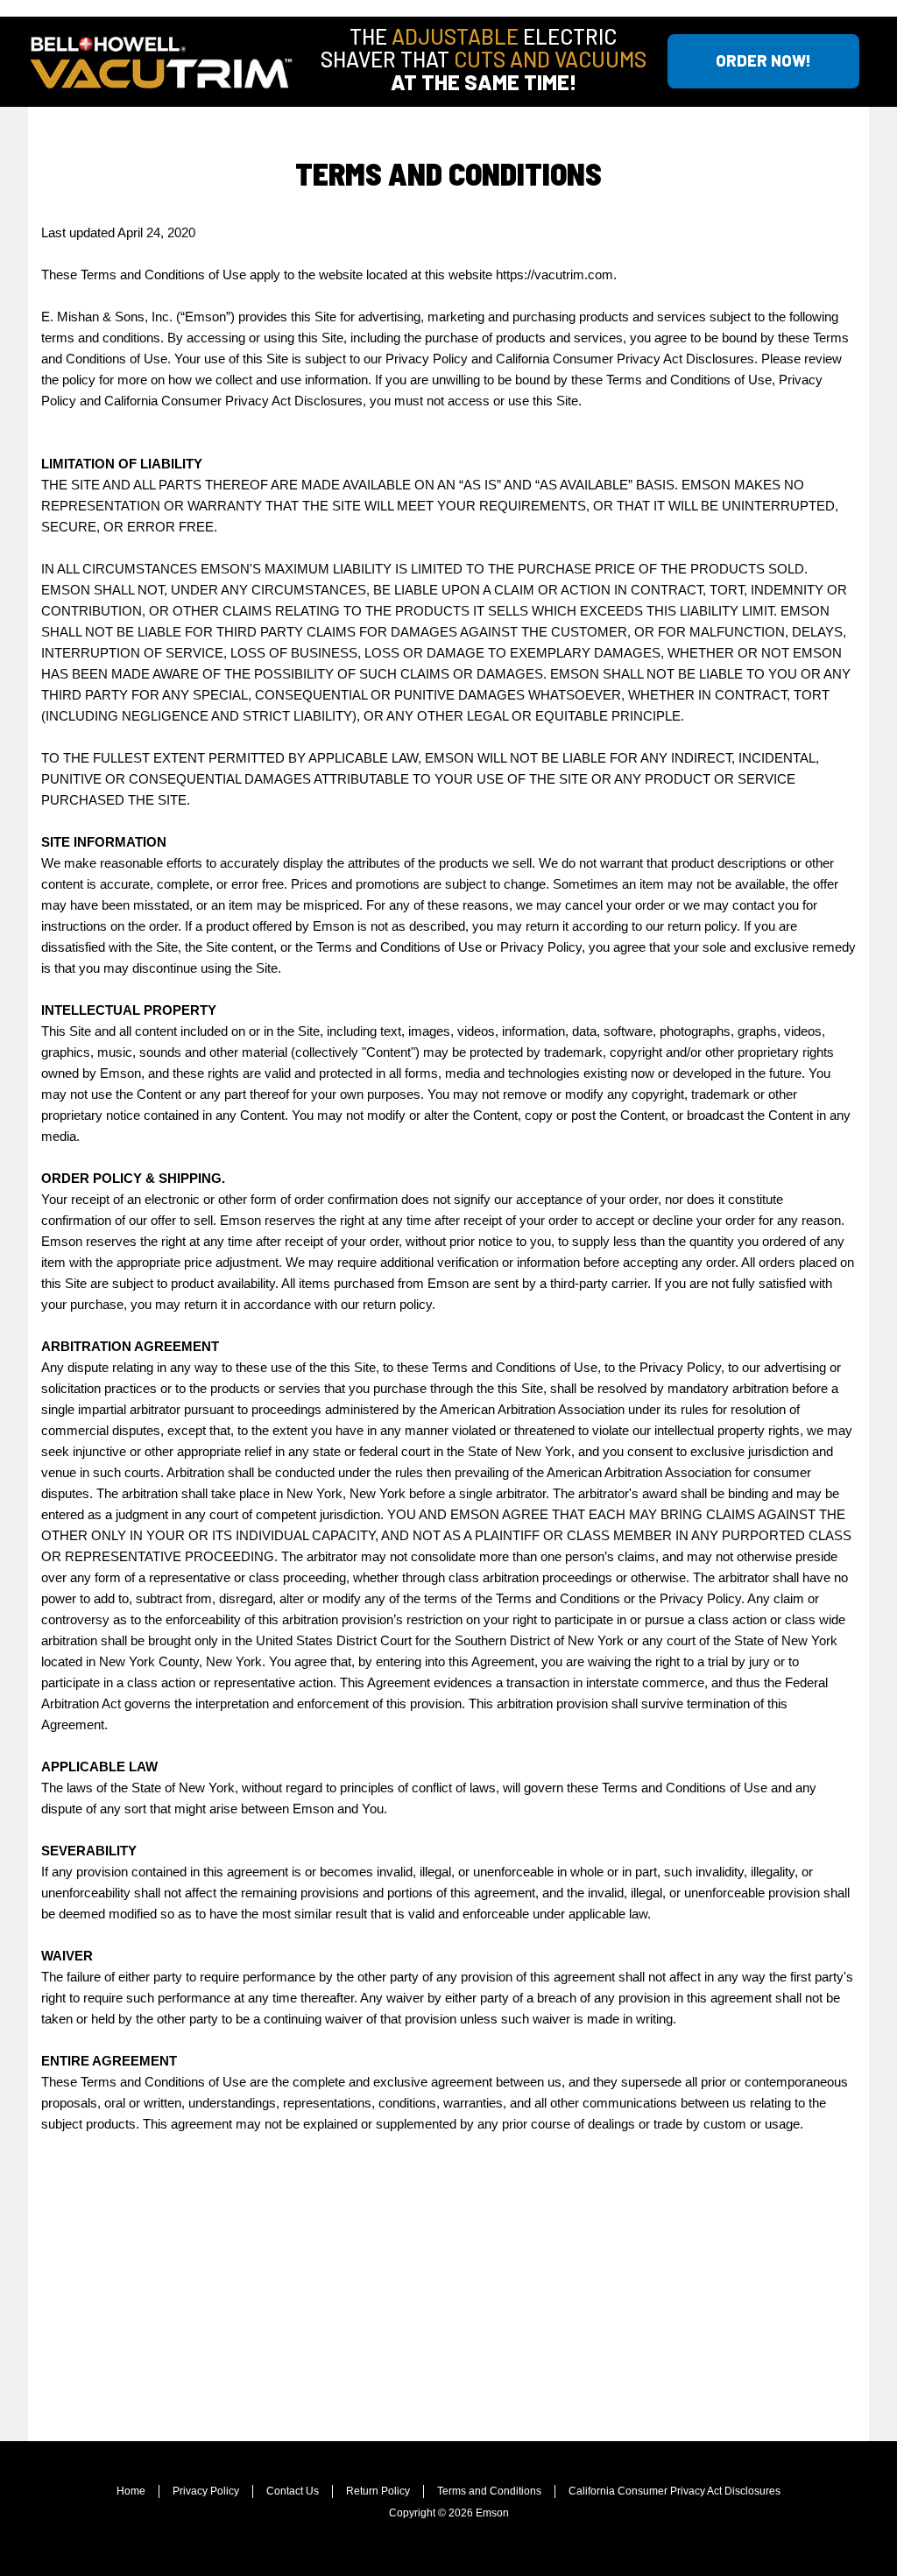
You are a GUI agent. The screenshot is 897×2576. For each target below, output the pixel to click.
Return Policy (378, 2491)
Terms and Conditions (489, 2491)
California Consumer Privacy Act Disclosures (675, 2491)
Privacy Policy (206, 2491)
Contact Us (293, 2491)
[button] (763, 61)
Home (131, 2491)
